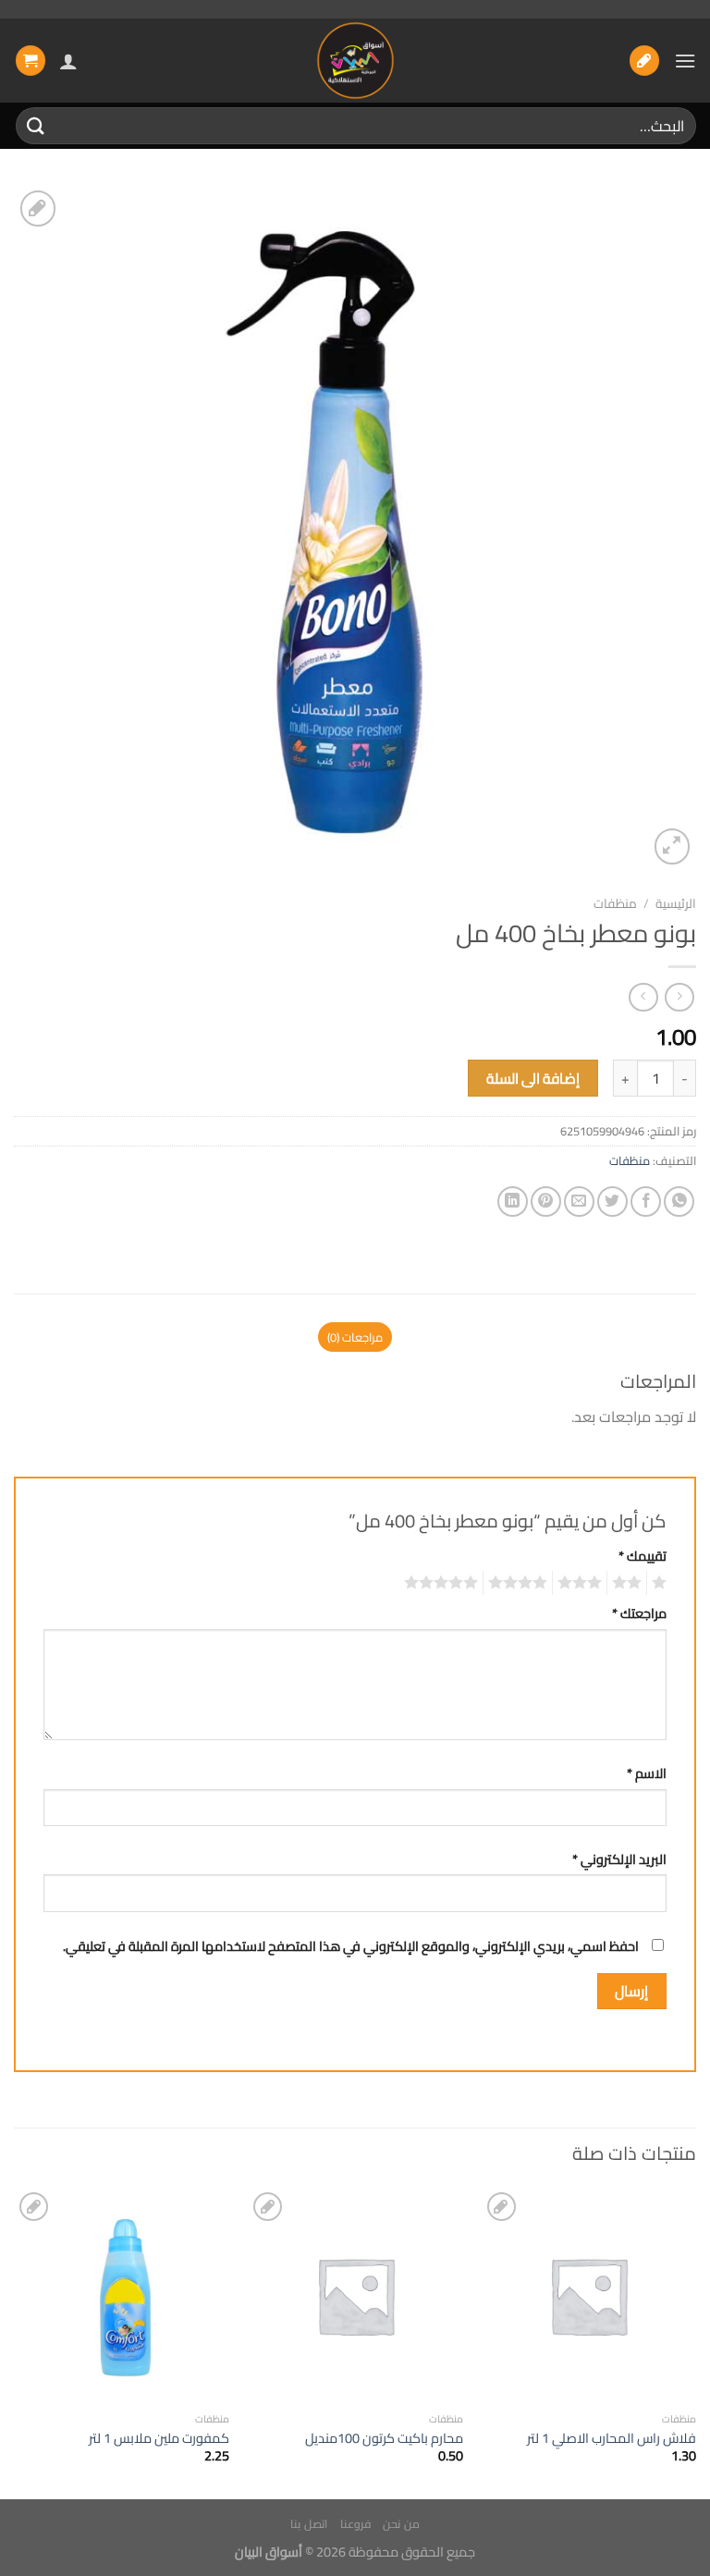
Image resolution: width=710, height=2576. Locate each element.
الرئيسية (676, 903)
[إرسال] (36, 125)
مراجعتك (639, 1613)
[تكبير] (673, 846)
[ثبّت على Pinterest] (546, 1202)
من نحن (401, 2524)
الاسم (647, 1773)
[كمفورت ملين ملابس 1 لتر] (122, 2295)
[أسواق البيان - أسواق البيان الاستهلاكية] (355, 61)
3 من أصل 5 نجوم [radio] (582, 1583)
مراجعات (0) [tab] (355, 1337)
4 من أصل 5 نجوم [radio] (520, 1583)
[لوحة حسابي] (68, 61)
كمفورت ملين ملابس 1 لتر (159, 2439)
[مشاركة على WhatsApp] (679, 1202)
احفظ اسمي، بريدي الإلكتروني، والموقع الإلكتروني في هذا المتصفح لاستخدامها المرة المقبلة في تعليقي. (351, 1946)
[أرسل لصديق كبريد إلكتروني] (579, 1202)
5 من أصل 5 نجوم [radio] (444, 1583)
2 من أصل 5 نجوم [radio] (630, 1583)
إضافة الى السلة (533, 1079)
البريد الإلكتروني (619, 1859)
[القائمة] (685, 61)
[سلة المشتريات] (31, 61)
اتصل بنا (309, 2524)
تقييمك (643, 1556)
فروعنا (355, 2524)
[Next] (15, 2342)
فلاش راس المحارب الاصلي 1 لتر (612, 2439)
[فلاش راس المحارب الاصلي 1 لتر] (588, 2295)
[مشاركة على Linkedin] (513, 1202)
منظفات (615, 903)
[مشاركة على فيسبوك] (646, 1202)
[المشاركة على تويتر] (612, 1202)
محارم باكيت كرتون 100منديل (384, 2439)
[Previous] (695, 2342)
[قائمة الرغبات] (644, 61)
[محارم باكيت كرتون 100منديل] (355, 2295)
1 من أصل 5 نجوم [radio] (661, 1583)
